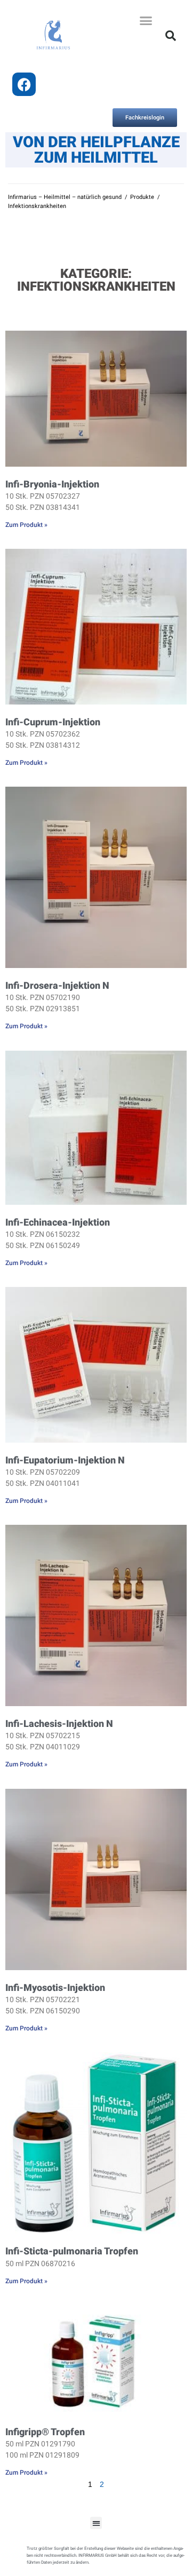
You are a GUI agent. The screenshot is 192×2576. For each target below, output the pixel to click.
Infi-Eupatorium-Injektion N (65, 1460)
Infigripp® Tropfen (45, 2432)
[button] (146, 21)
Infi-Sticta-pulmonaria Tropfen (72, 2251)
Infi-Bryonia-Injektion (52, 484)
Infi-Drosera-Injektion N (57, 985)
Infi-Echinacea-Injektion (58, 1222)
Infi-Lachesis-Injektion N (59, 1723)
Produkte (142, 197)
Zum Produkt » (26, 525)
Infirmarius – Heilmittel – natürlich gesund (65, 197)
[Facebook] (24, 84)
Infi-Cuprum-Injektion (53, 722)
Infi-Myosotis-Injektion (55, 1987)
